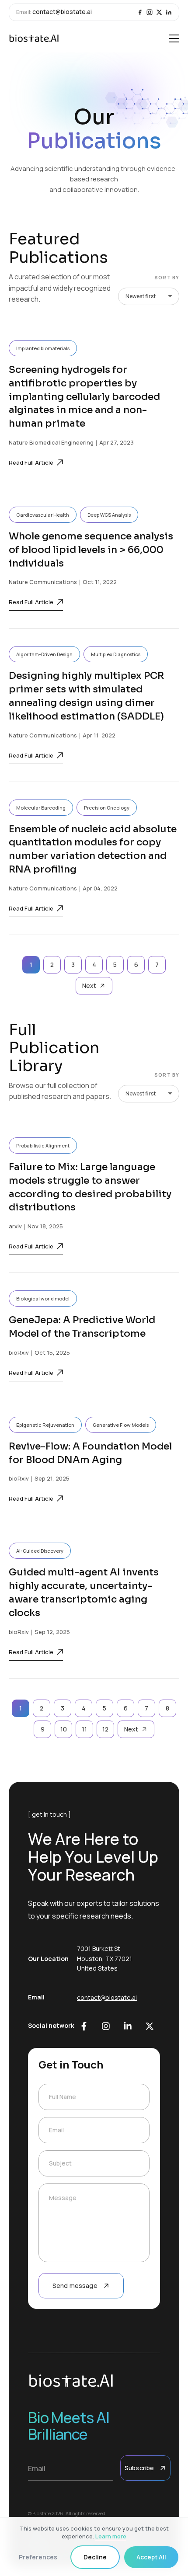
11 (84, 1729)
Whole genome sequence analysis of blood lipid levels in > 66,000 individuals (91, 550)
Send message (75, 2286)
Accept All (151, 2557)
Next (89, 986)
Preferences (38, 2557)
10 (64, 1729)
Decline (95, 2557)
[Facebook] (140, 12)
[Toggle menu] (174, 38)
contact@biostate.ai (62, 12)
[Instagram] (150, 12)
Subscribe (139, 2468)
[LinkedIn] (169, 12)
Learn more (111, 2536)
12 (105, 1729)
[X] (159, 12)
